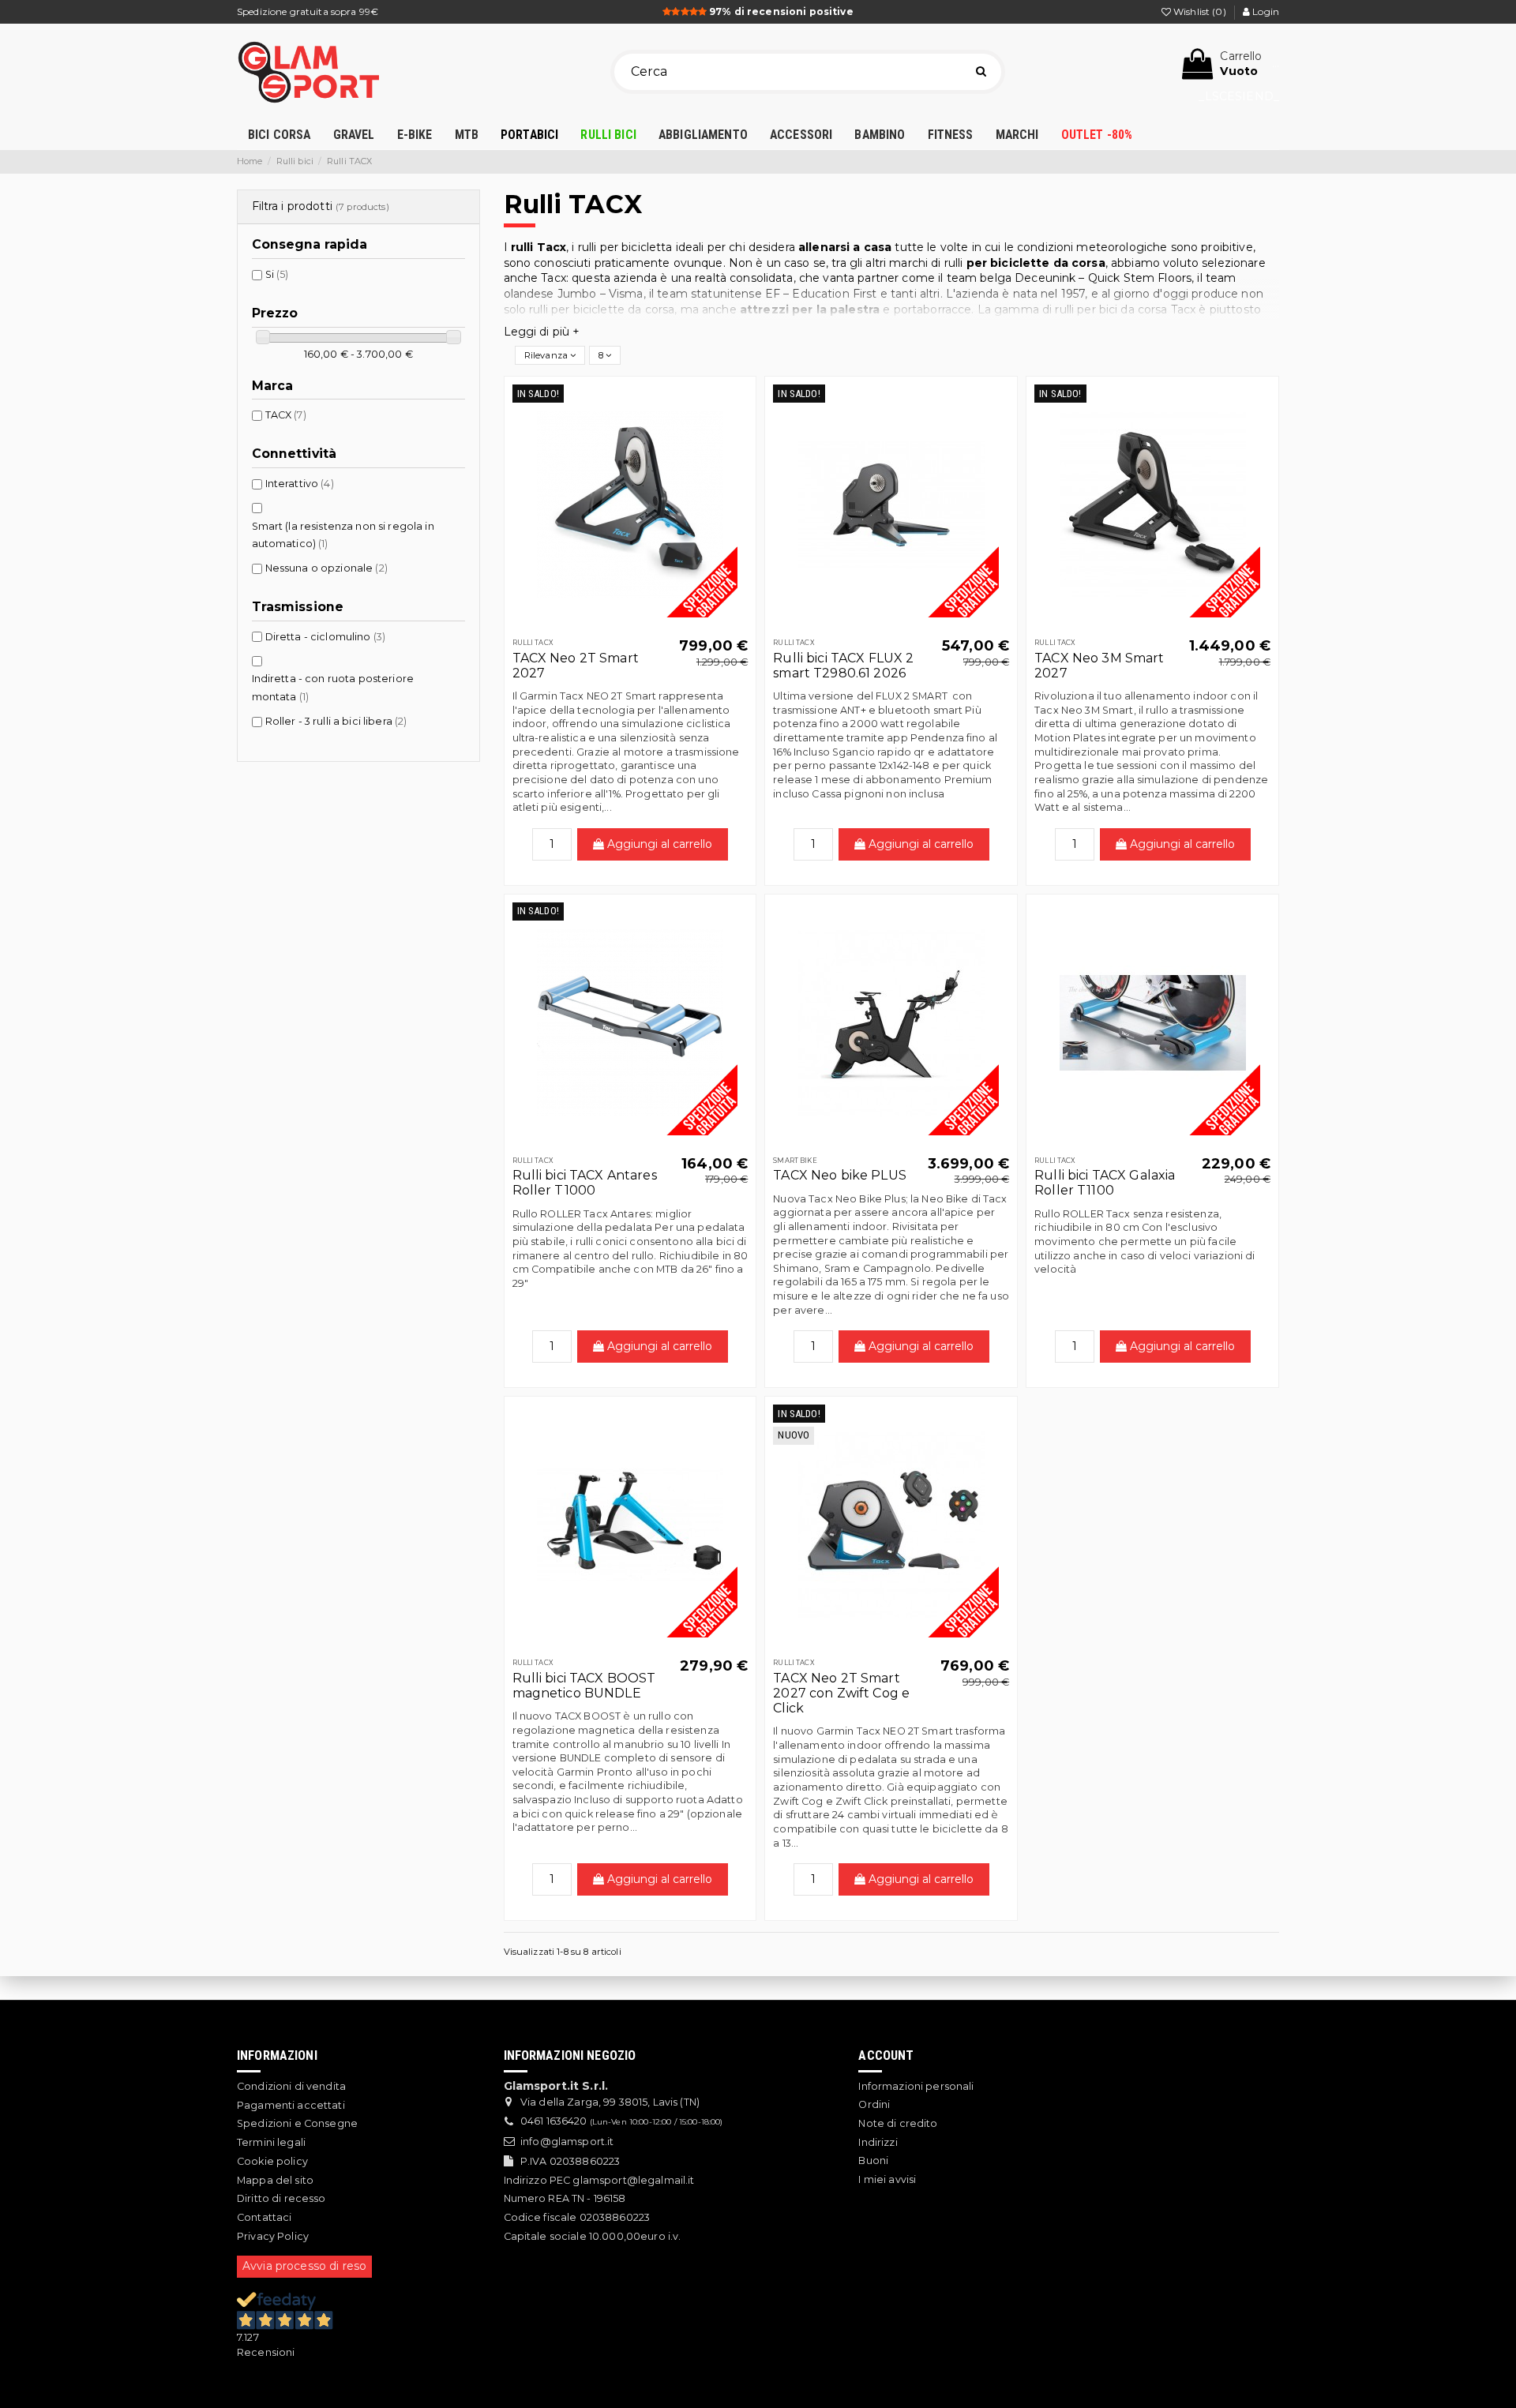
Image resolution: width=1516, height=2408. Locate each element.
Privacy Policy (273, 2236)
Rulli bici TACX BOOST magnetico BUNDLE (584, 1686)
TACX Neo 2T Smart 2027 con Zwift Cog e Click (841, 1693)
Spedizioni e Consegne (297, 2123)
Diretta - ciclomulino (326, 637)
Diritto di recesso (281, 2198)
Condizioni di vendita (291, 2086)
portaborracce (933, 309)
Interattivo (300, 484)
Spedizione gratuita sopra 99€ (308, 11)
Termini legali (271, 2142)
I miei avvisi (887, 2179)
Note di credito (898, 2123)
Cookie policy (272, 2161)
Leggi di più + (542, 332)
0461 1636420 (554, 2121)
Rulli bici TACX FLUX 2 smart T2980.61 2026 (843, 666)
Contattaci (264, 2217)
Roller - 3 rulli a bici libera (336, 721)
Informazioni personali (916, 2086)
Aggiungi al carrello (658, 844)
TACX (286, 415)
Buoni (873, 2160)
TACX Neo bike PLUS (840, 1175)
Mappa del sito (275, 2180)
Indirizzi (878, 2142)
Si (277, 274)
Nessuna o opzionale (326, 568)
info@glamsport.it (567, 2142)
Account (886, 2055)
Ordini (874, 2104)
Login (1265, 11)
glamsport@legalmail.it (633, 2180)
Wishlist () (1200, 11)
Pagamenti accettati (291, 2105)
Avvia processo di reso (304, 2266)
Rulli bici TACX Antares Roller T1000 (585, 1183)
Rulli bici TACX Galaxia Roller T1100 (1105, 1183)
